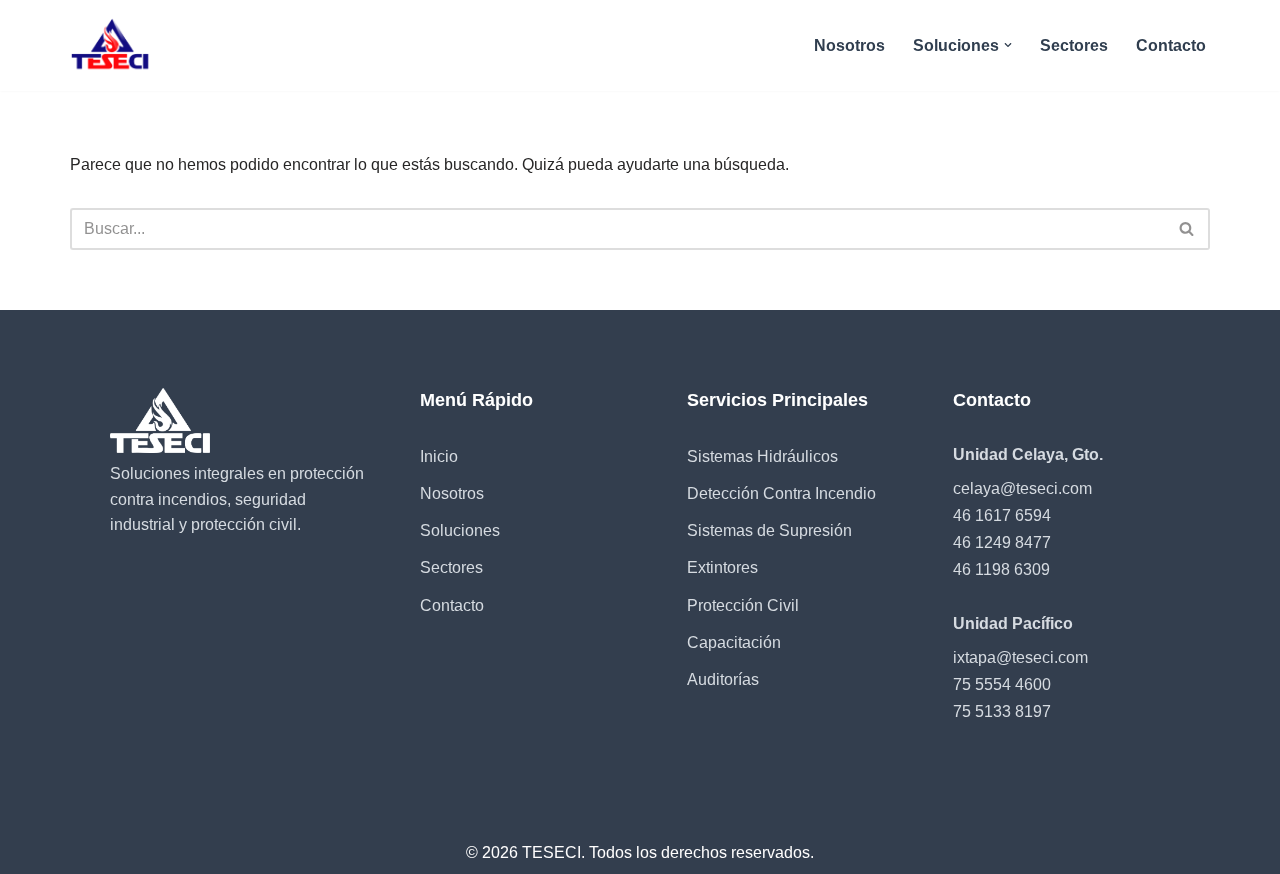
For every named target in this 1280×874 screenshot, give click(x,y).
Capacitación (734, 642)
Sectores (1074, 45)
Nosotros (849, 45)
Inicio (439, 456)
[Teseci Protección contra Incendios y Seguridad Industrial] (111, 45)
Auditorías (723, 679)
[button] (1008, 45)
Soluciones (460, 530)
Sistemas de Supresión (769, 530)
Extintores (722, 567)
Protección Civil (743, 605)
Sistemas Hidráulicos (762, 456)
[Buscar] (1187, 229)
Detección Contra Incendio (781, 493)
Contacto (1171, 45)
